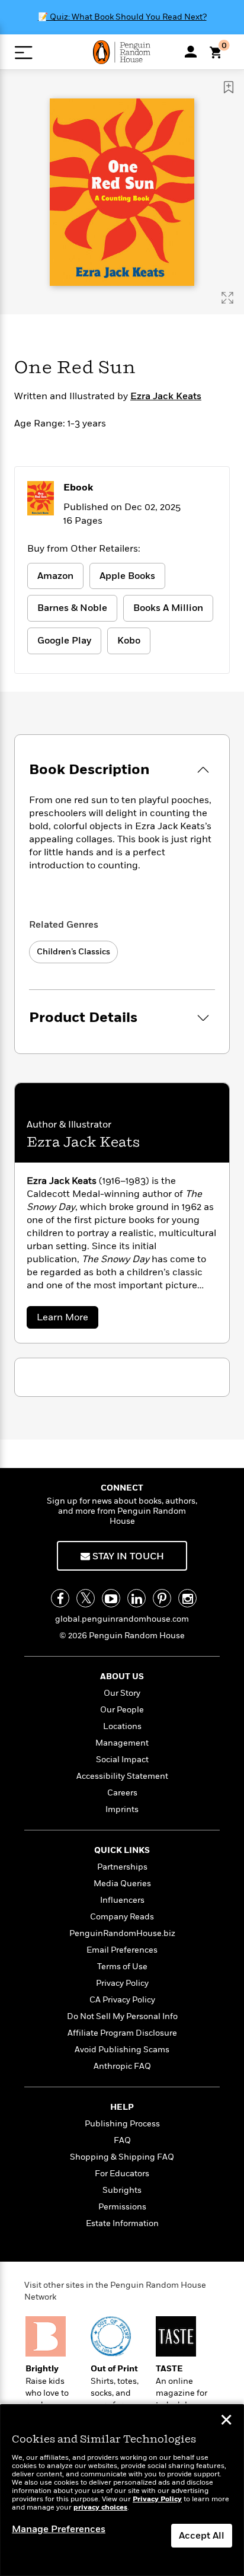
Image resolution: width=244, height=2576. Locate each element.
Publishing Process (122, 2124)
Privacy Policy (122, 1983)
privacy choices (100, 2507)
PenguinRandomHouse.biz (122, 1933)
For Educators (122, 2174)
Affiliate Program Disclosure (122, 2033)
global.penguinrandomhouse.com (122, 1619)
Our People (122, 1710)
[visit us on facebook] (60, 1598)
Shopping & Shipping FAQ (122, 2157)
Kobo (129, 641)
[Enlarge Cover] (227, 298)
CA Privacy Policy (122, 2000)
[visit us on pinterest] (162, 1598)
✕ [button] (226, 2421)
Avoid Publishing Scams (122, 2050)
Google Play (64, 641)
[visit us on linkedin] (137, 1598)
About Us (122, 1677)
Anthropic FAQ (122, 2066)
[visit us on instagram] (187, 1598)
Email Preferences (122, 1950)
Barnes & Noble (72, 608)
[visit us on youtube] (111, 1598)
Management (122, 1743)
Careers (122, 1793)
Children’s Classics (73, 952)
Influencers (122, 1900)
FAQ (122, 2140)
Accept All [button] (202, 2536)
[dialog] (122, 2490)
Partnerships (122, 1867)
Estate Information (122, 2223)
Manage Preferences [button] (59, 2529)
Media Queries (122, 1884)
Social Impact (122, 1760)
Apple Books (127, 576)
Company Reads (122, 1917)
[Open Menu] (23, 52)
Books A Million (168, 608)
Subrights (122, 2190)
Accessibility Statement (122, 1776)
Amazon (55, 576)
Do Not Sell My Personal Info (122, 2016)
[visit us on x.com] (86, 1598)
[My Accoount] (191, 52)
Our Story (122, 1693)
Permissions (122, 2207)
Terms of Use (122, 1967)
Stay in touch (127, 1556)
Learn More (65, 1319)
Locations (122, 1726)
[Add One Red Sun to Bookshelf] (229, 87)
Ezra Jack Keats (166, 396)
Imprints (122, 1809)
